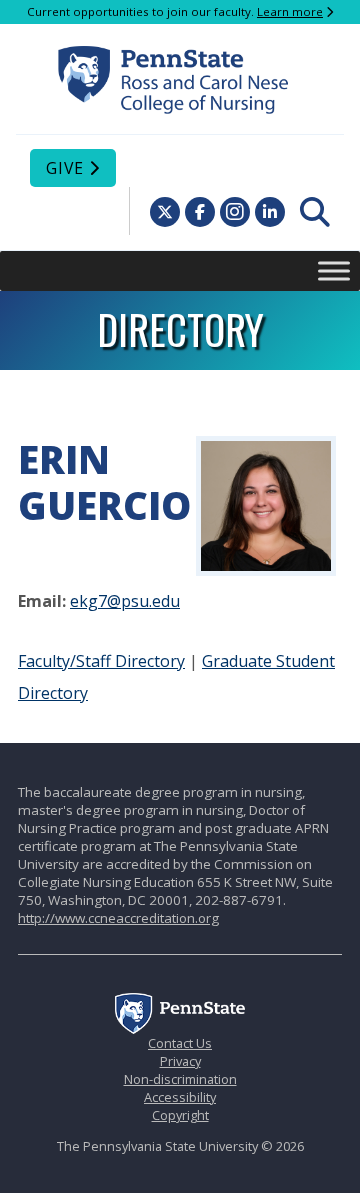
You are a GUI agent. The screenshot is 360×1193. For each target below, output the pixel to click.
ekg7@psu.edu (125, 601)
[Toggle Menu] (334, 270)
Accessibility (180, 1097)
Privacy (180, 1061)
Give (65, 168)
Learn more (290, 11)
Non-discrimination (180, 1079)
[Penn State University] (180, 1029)
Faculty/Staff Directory (101, 661)
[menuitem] (315, 212)
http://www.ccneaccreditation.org (118, 918)
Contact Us (180, 1043)
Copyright (180, 1115)
